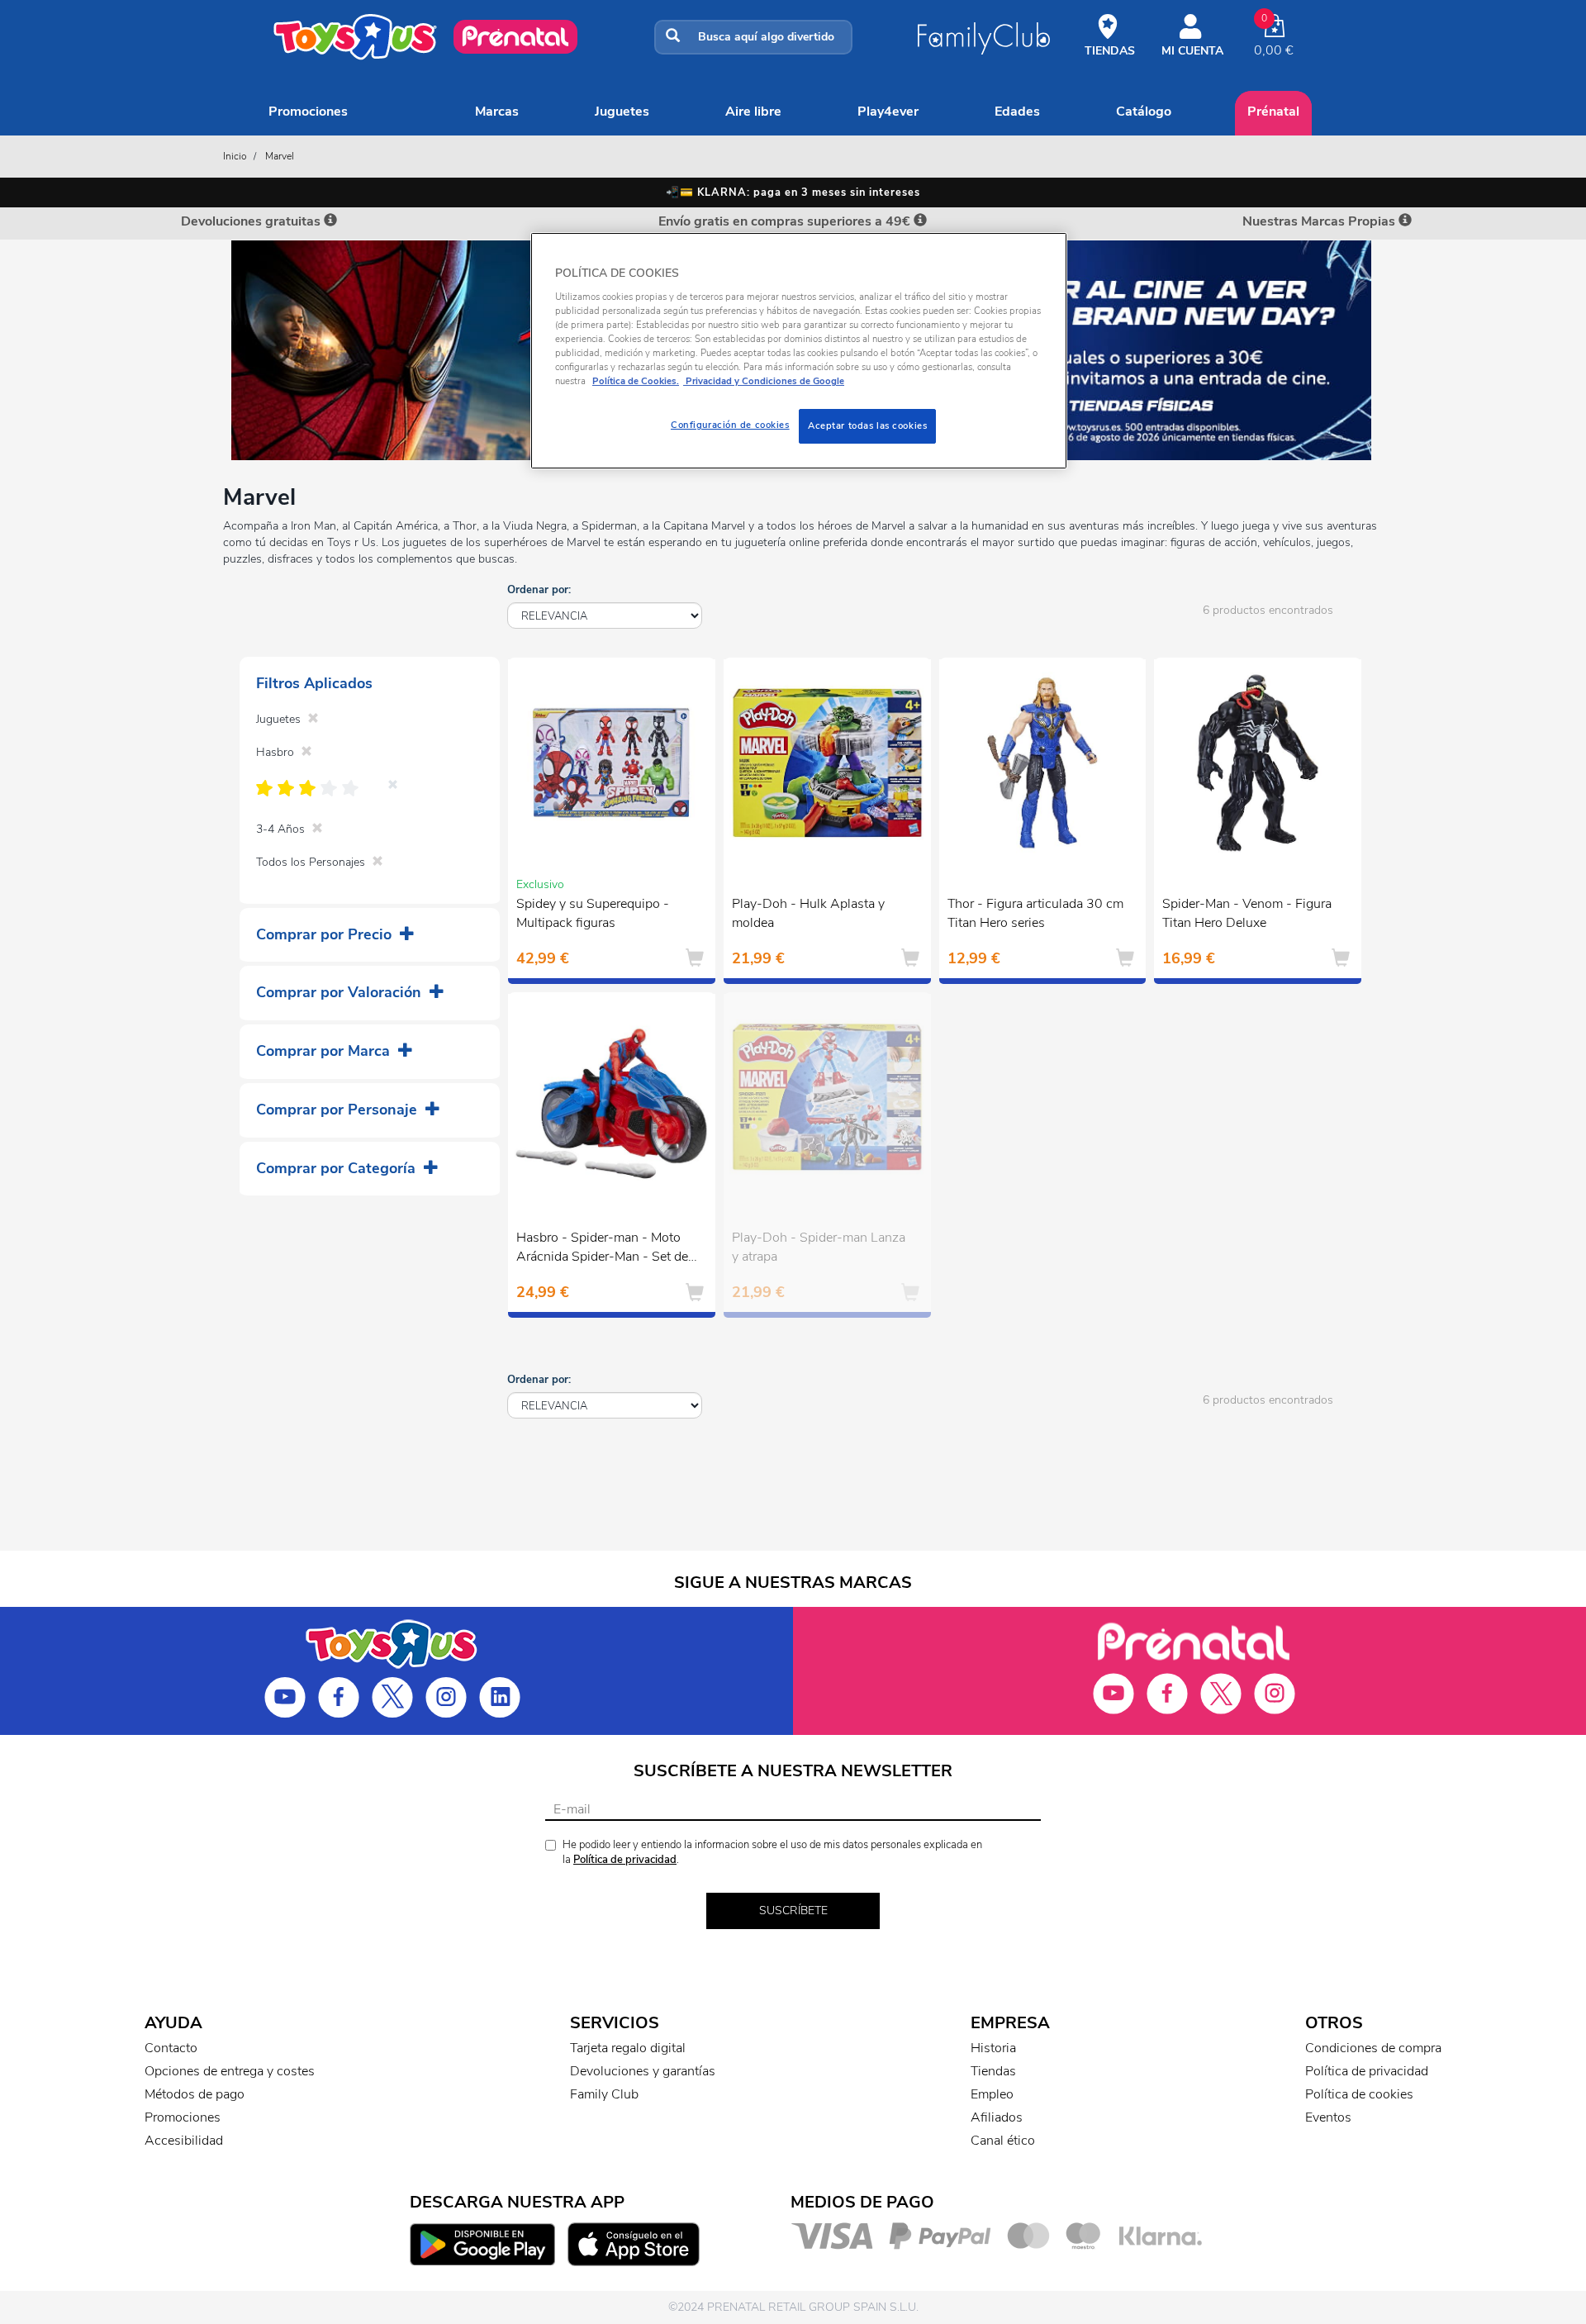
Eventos (1328, 2117)
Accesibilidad (184, 2141)
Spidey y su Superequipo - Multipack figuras (593, 913)
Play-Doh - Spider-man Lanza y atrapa (819, 1247)
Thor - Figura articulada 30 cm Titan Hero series (1035, 913)
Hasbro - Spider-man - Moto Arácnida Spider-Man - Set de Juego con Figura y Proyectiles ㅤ (605, 1249)
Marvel (280, 156)
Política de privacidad (625, 1860)
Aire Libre (753, 112)
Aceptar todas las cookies (867, 425)
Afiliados (997, 2117)
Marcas (497, 112)
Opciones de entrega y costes (230, 2071)
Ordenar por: (539, 590)
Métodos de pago (195, 2094)
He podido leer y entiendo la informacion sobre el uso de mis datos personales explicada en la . (772, 1853)
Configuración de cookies (730, 425)
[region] (799, 351)
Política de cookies (1359, 2094)
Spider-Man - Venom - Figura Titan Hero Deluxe (1247, 913)
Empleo (992, 2094)
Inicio (235, 156)
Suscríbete (793, 1911)
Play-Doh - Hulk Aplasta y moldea (808, 913)
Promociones (308, 112)
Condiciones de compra (1373, 2048)
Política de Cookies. (636, 381)
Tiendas (993, 2071)
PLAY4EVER (888, 112)
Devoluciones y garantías (643, 2071)
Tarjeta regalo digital (628, 2048)
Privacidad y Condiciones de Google (764, 381)
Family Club (604, 2094)
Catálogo (1144, 112)
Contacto (171, 2048)
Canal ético (1003, 2141)
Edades (1017, 112)
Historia (993, 2048)
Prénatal (1273, 112)
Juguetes (622, 112)
